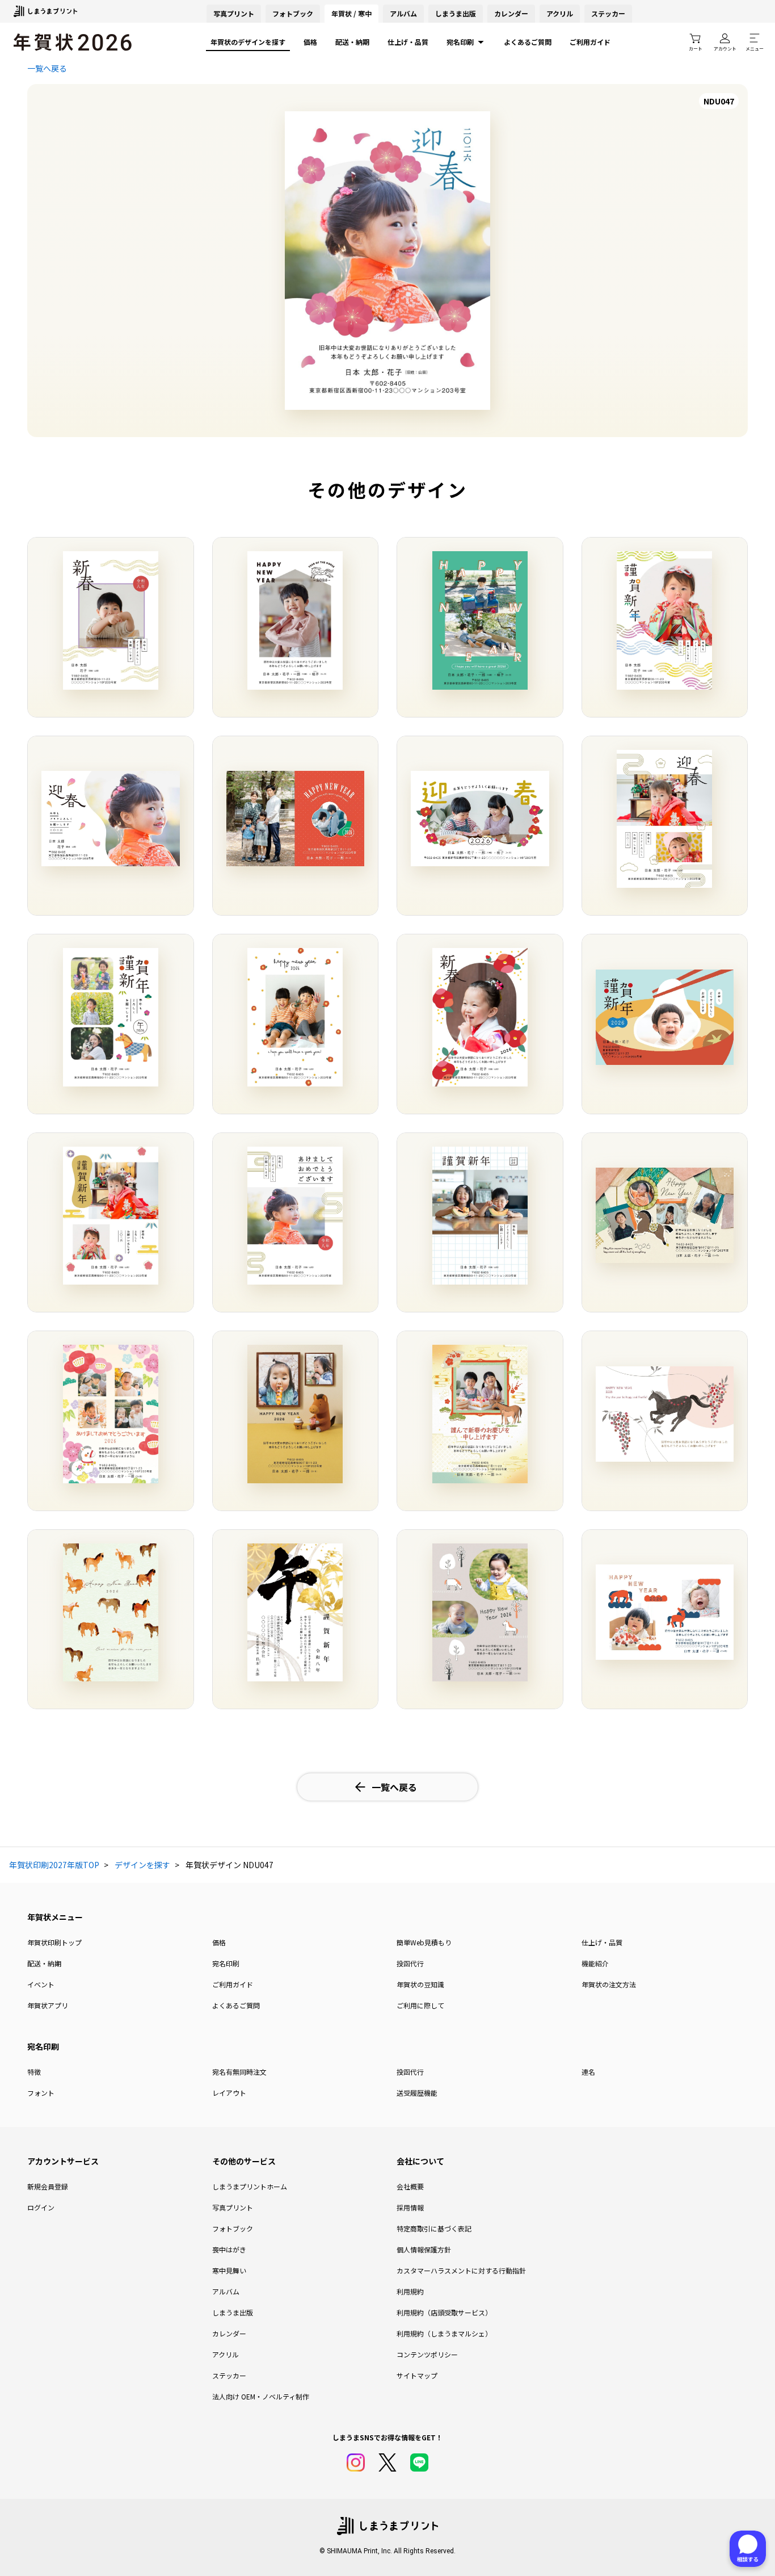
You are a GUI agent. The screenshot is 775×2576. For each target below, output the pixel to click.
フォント (41, 2093)
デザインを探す (142, 1865)
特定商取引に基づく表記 (434, 2228)
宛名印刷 (460, 42)
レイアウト (229, 2093)
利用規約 (410, 2291)
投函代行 (410, 1963)
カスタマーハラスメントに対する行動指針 (461, 2270)
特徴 (34, 2072)
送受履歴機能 (417, 2093)
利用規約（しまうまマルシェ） (444, 2333)
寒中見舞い (229, 2270)
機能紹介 (595, 1963)
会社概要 (410, 2186)
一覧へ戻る (47, 68)
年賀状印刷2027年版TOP (54, 1865)
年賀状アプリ (48, 2005)
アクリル (560, 13)
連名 (588, 2072)
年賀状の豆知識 (420, 1984)
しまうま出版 (456, 13)
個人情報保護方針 (424, 2249)
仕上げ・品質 (408, 42)
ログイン (41, 2207)
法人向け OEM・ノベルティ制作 (261, 2396)
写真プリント (233, 2207)
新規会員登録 (48, 2186)
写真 (234, 13)
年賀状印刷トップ (54, 1942)
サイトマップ (417, 2375)
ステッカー (608, 13)
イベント (41, 1984)
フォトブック (293, 13)
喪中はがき (229, 2249)
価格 (310, 42)
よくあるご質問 (528, 42)
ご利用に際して (420, 2005)
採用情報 (410, 2207)
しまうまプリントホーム (250, 2186)
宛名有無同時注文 (239, 2072)
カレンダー (511, 13)
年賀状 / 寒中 (351, 13)
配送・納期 (352, 42)
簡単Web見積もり (424, 1942)
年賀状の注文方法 (609, 1984)
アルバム (403, 13)
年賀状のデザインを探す (248, 42)
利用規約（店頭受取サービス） (444, 2312)
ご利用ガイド (590, 42)
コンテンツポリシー (427, 2354)
